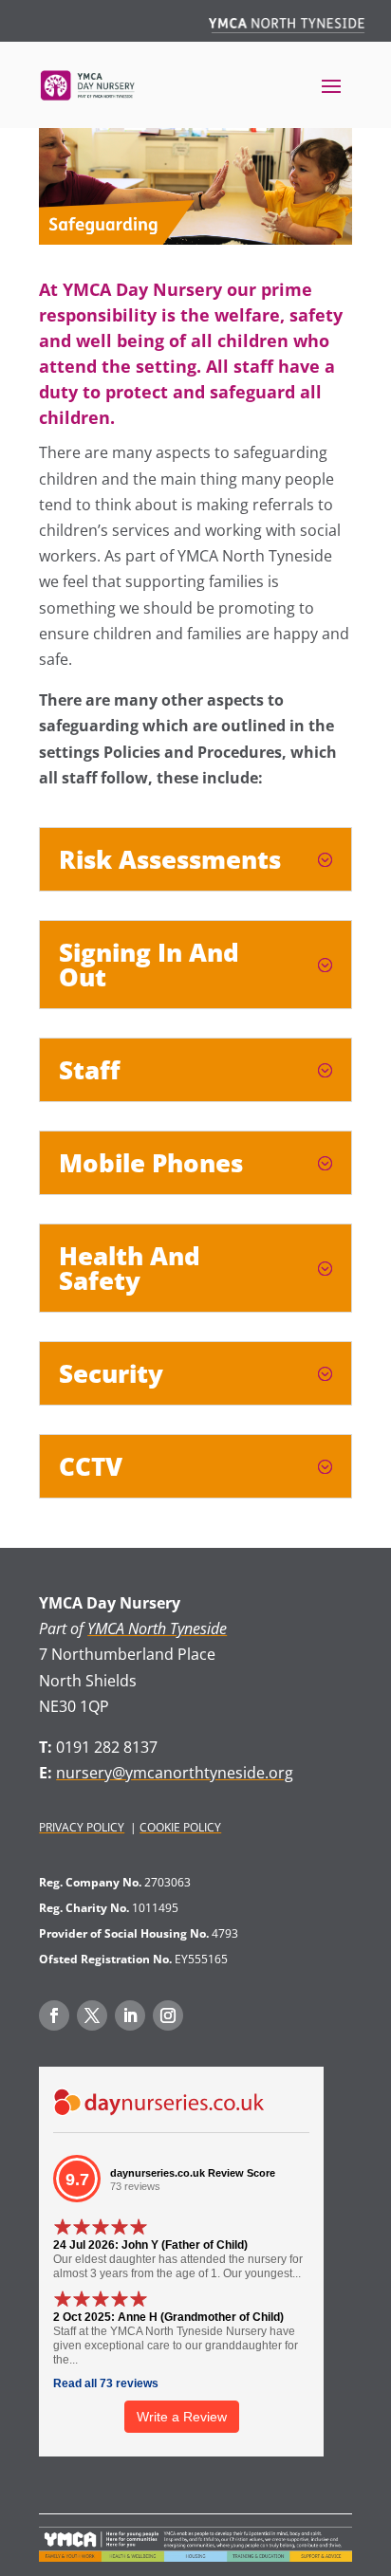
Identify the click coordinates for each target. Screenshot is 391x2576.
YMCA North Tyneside (157, 1628)
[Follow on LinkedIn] (130, 2015)
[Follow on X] (92, 2015)
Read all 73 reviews (106, 2383)
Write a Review (182, 2417)
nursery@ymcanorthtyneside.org (175, 1773)
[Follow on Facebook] (54, 2015)
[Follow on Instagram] (168, 2015)
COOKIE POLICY (180, 1827)
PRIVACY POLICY (82, 1827)
